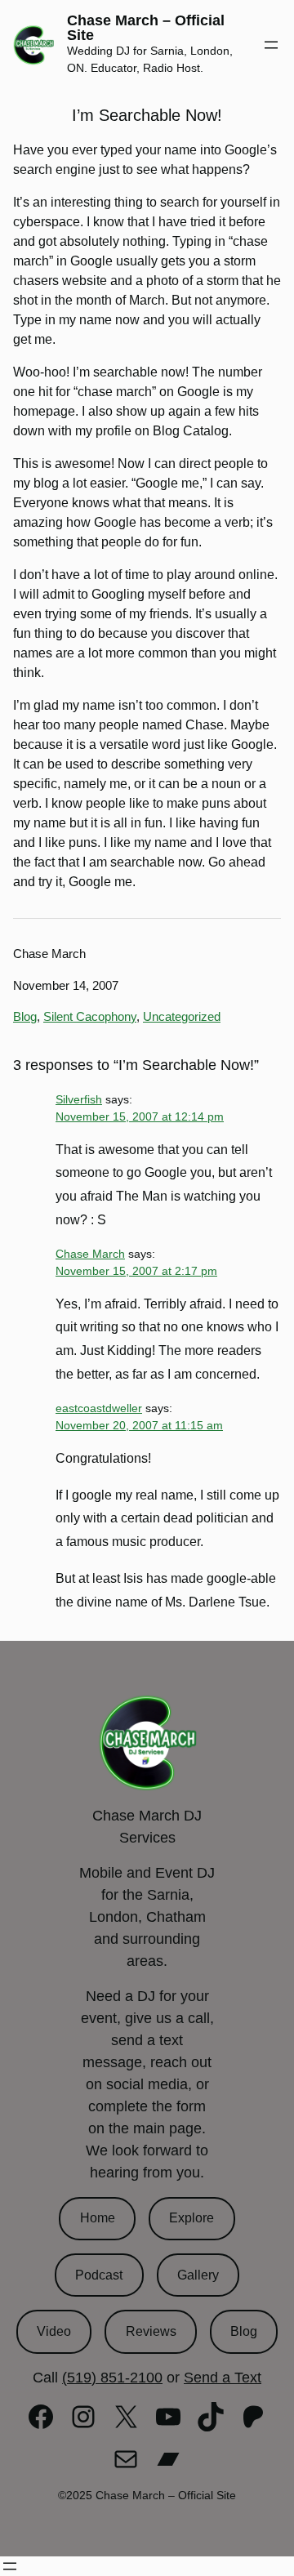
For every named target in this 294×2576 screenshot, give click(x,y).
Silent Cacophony (90, 1016)
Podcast (99, 2275)
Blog (25, 1016)
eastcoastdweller (99, 1408)
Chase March (90, 1254)
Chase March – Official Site (146, 28)
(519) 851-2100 (112, 2378)
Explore (192, 2218)
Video (54, 2331)
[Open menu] (271, 45)
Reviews (151, 2331)
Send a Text (223, 2378)
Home (98, 2218)
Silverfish (79, 1099)
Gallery (198, 2275)
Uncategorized (182, 1016)
